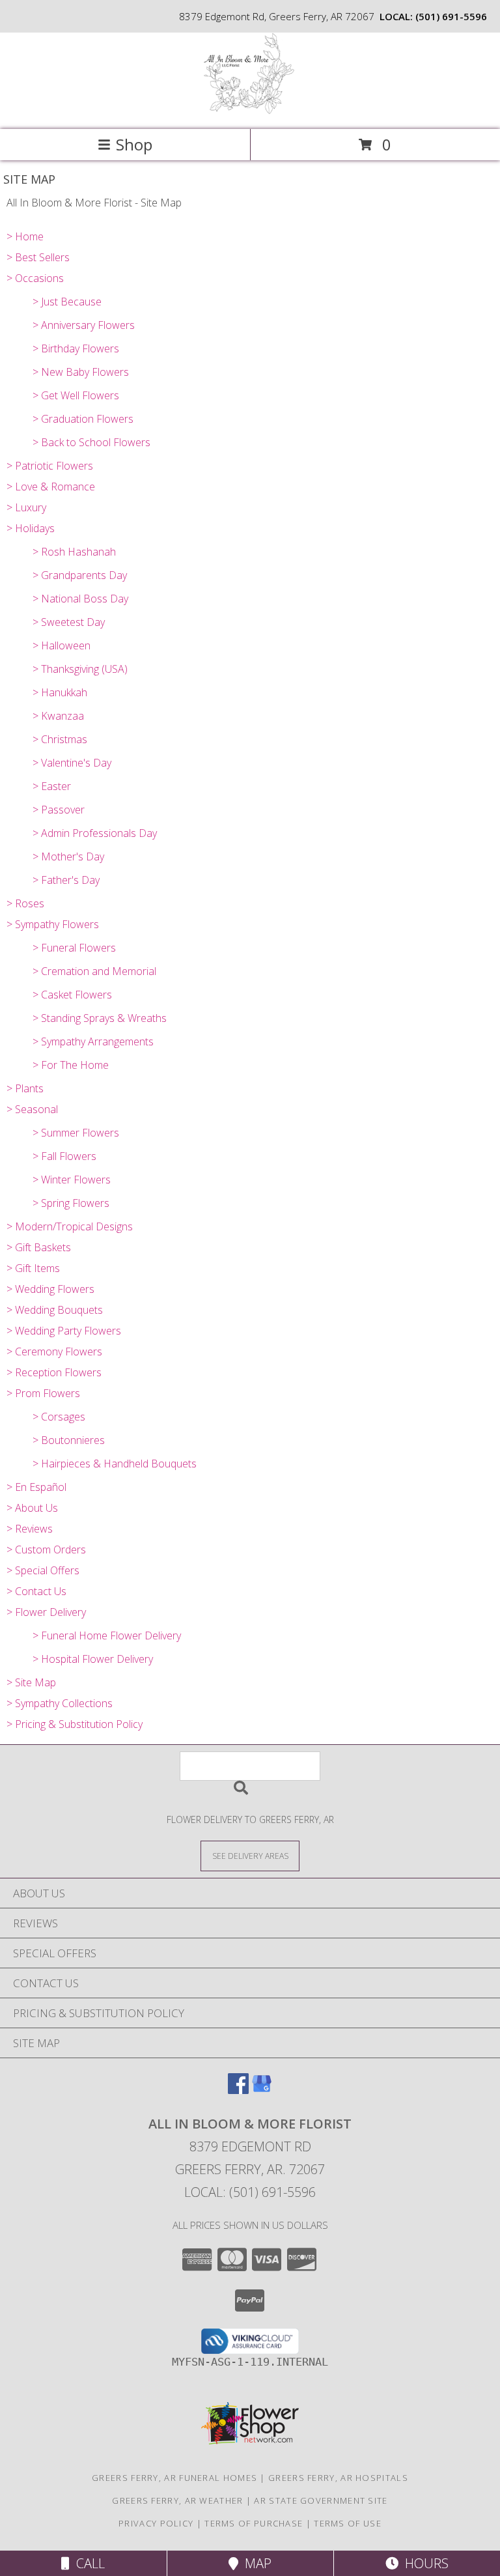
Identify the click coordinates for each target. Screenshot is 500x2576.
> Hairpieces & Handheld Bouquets (115, 1464)
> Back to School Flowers (91, 442)
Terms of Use (348, 2523)
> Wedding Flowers (50, 1289)
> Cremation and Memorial (94, 971)
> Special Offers (43, 1570)
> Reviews (30, 1529)
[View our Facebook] (238, 2090)
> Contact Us (36, 1591)
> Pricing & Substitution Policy (75, 1724)
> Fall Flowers (64, 1156)
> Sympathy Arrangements (93, 1041)
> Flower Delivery (46, 1612)
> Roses (25, 903)
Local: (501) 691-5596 (250, 2192)
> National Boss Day (80, 599)
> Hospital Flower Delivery (93, 1659)
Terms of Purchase (254, 2523)
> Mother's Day (68, 856)
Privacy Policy (156, 2523)
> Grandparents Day (80, 575)
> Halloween (62, 645)
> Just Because (67, 302)
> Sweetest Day (69, 622)
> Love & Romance (51, 487)
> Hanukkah (60, 692)
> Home (25, 236)
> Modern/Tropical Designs (70, 1226)
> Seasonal (32, 1109)
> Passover (59, 810)
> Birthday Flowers (76, 348)
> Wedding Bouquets (55, 1310)
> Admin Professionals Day (95, 833)
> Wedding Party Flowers (64, 1331)
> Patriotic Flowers (50, 466)
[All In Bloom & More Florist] (250, 110)
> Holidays (31, 528)
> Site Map (31, 1682)
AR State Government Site (321, 2500)
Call (87, 2563)
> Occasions (35, 278)
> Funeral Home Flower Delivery (107, 1635)
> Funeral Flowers (74, 948)
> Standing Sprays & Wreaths (100, 1018)
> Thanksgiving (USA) (80, 669)
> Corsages (59, 1417)
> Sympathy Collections (60, 1703)
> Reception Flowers (54, 1372)
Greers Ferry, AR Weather (177, 2500)
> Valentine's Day (72, 763)
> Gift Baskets (39, 1247)
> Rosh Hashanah (74, 552)
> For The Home (71, 1065)
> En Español (36, 1487)
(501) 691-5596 (451, 16)
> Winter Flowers (72, 1180)
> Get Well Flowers (76, 395)
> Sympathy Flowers (53, 924)
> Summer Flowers (76, 1133)
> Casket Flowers (72, 995)
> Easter (52, 786)
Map (255, 2563)
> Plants (25, 1088)
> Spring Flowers (71, 1203)
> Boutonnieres (69, 1440)
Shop (134, 144)
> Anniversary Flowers (84, 325)
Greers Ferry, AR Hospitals (338, 2478)
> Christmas (60, 739)
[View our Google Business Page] (262, 2090)
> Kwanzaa (58, 716)
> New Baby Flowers (81, 372)
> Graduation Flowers (83, 419)
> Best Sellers (38, 257)
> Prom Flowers (43, 1393)
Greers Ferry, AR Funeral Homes (174, 2478)
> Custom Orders (46, 1550)
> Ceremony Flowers (54, 1352)
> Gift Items (33, 1268)
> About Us (32, 1508)
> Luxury (26, 507)
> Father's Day (66, 880)
